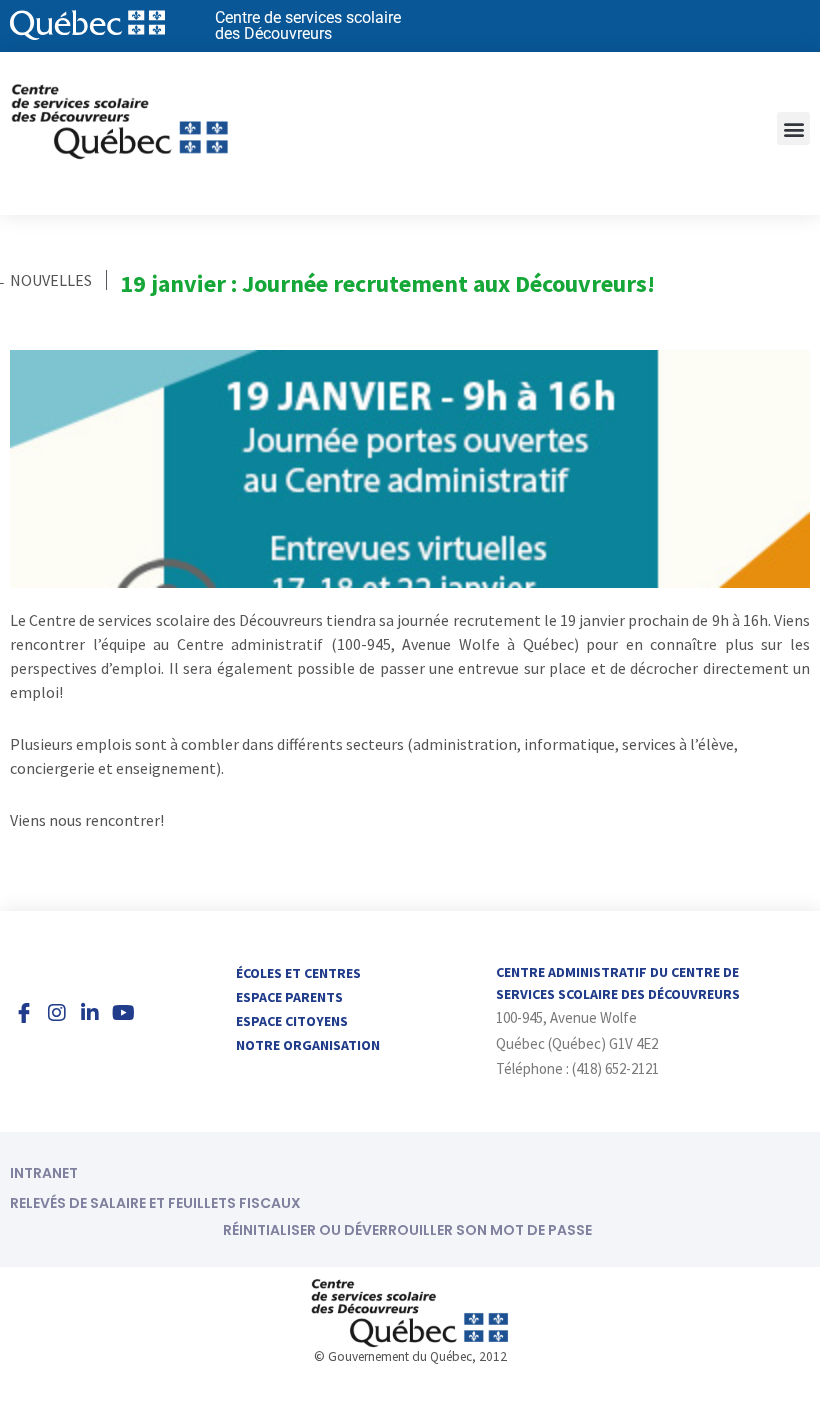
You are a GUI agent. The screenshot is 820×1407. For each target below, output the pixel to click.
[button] (793, 128)
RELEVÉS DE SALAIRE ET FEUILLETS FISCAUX (155, 1203)
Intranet (44, 1173)
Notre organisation (308, 1045)
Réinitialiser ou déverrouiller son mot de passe (407, 1230)
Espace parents (289, 997)
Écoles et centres (298, 973)
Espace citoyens (292, 1021)
